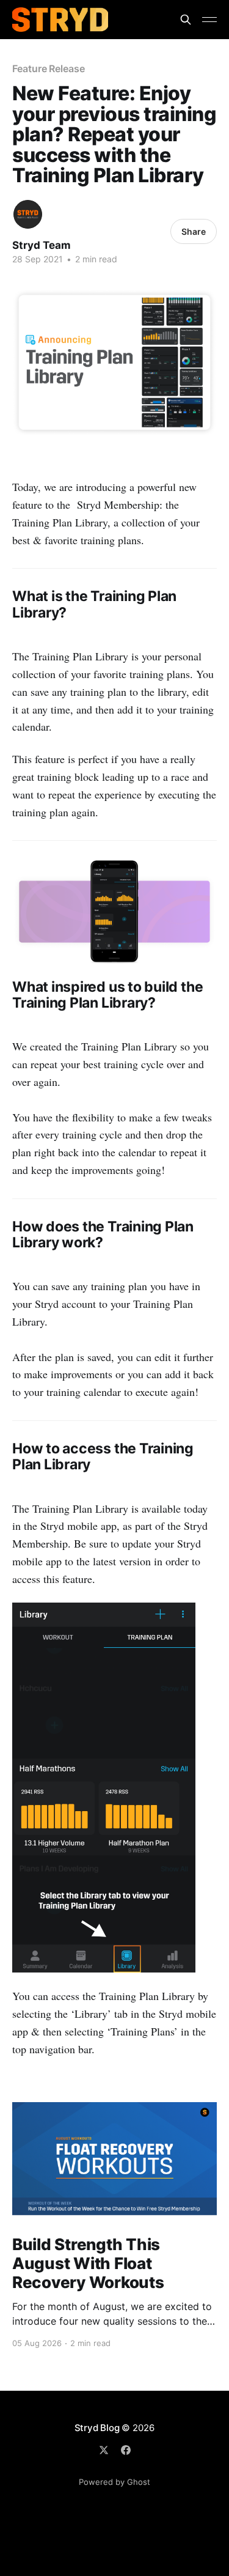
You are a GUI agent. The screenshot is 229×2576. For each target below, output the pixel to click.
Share (194, 231)
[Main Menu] (209, 20)
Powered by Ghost (114, 2482)
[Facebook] (126, 2450)
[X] (104, 2450)
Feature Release (49, 68)
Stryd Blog (97, 2428)
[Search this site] (186, 20)
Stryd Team (42, 245)
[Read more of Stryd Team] (28, 214)
